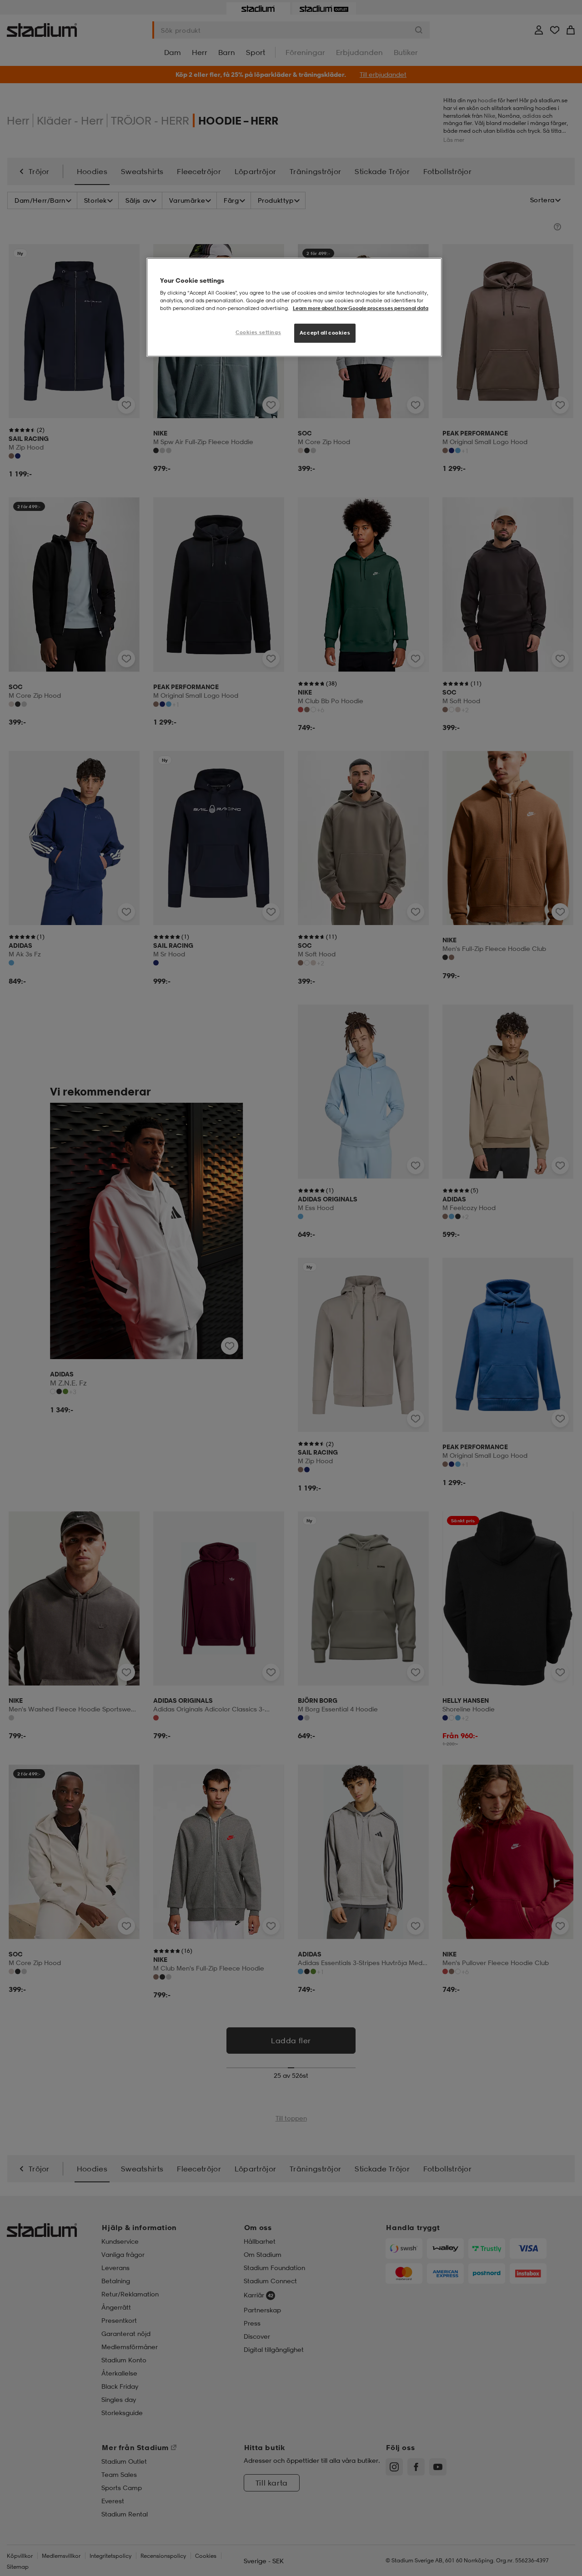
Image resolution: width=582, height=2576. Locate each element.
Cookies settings (258, 332)
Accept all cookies (325, 333)
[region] (294, 308)
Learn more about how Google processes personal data (361, 308)
